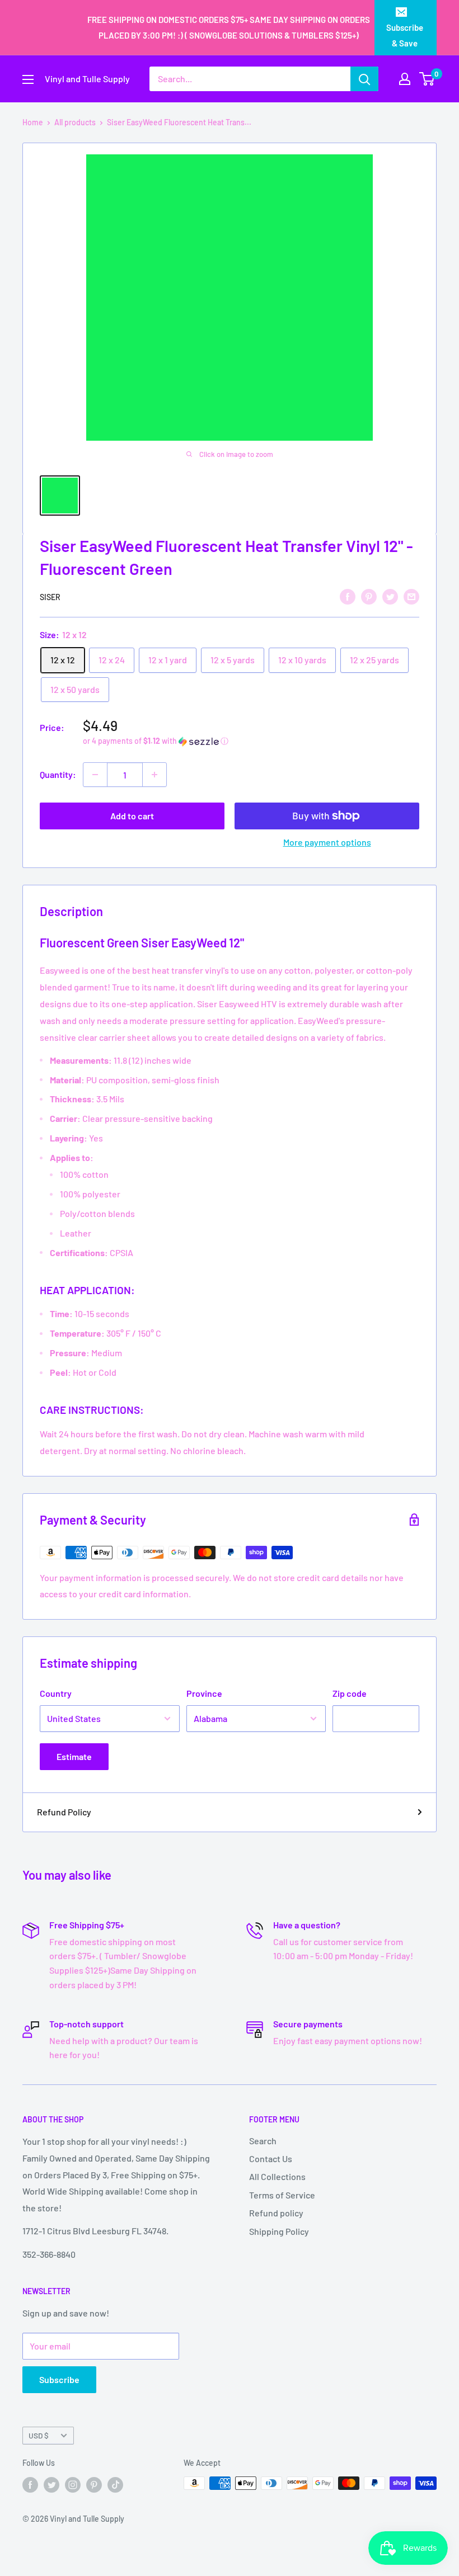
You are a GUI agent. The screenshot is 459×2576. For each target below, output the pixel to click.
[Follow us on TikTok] (115, 2484)
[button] (251, 741)
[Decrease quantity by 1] (95, 775)
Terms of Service (282, 2195)
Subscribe (59, 2379)
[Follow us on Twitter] (51, 2484)
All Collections (277, 2176)
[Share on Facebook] (348, 596)
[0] (427, 79)
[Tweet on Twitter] (390, 596)
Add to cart (132, 816)
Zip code (350, 1693)
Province (204, 1693)
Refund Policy (64, 1812)
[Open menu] (28, 79)
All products (75, 122)
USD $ (39, 2435)
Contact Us (271, 2159)
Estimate (74, 1756)
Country (56, 1693)
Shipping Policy (279, 2231)
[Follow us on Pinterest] (94, 2484)
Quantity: (58, 774)
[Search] (364, 79)
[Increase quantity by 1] (154, 775)
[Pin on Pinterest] (369, 596)
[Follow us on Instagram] (73, 2484)
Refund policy (276, 2213)
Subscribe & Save (405, 35)
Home (33, 122)
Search (263, 2141)
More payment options (327, 842)
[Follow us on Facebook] (30, 2484)
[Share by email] (411, 596)
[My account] (405, 79)
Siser (50, 597)
